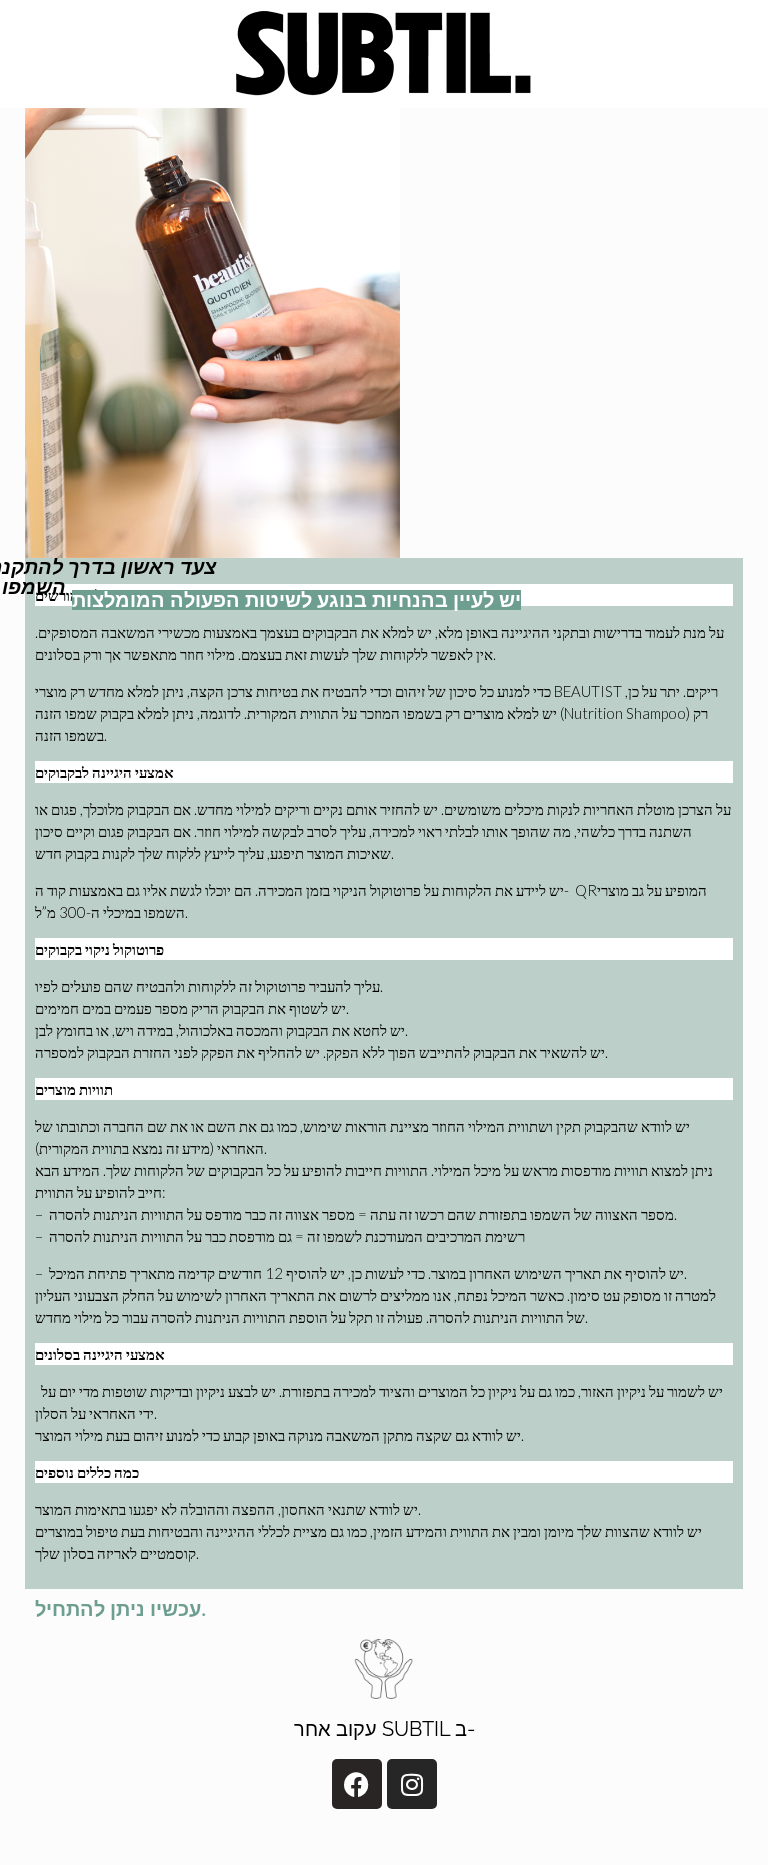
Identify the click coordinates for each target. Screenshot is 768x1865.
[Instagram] (412, 1784)
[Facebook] (357, 1784)
